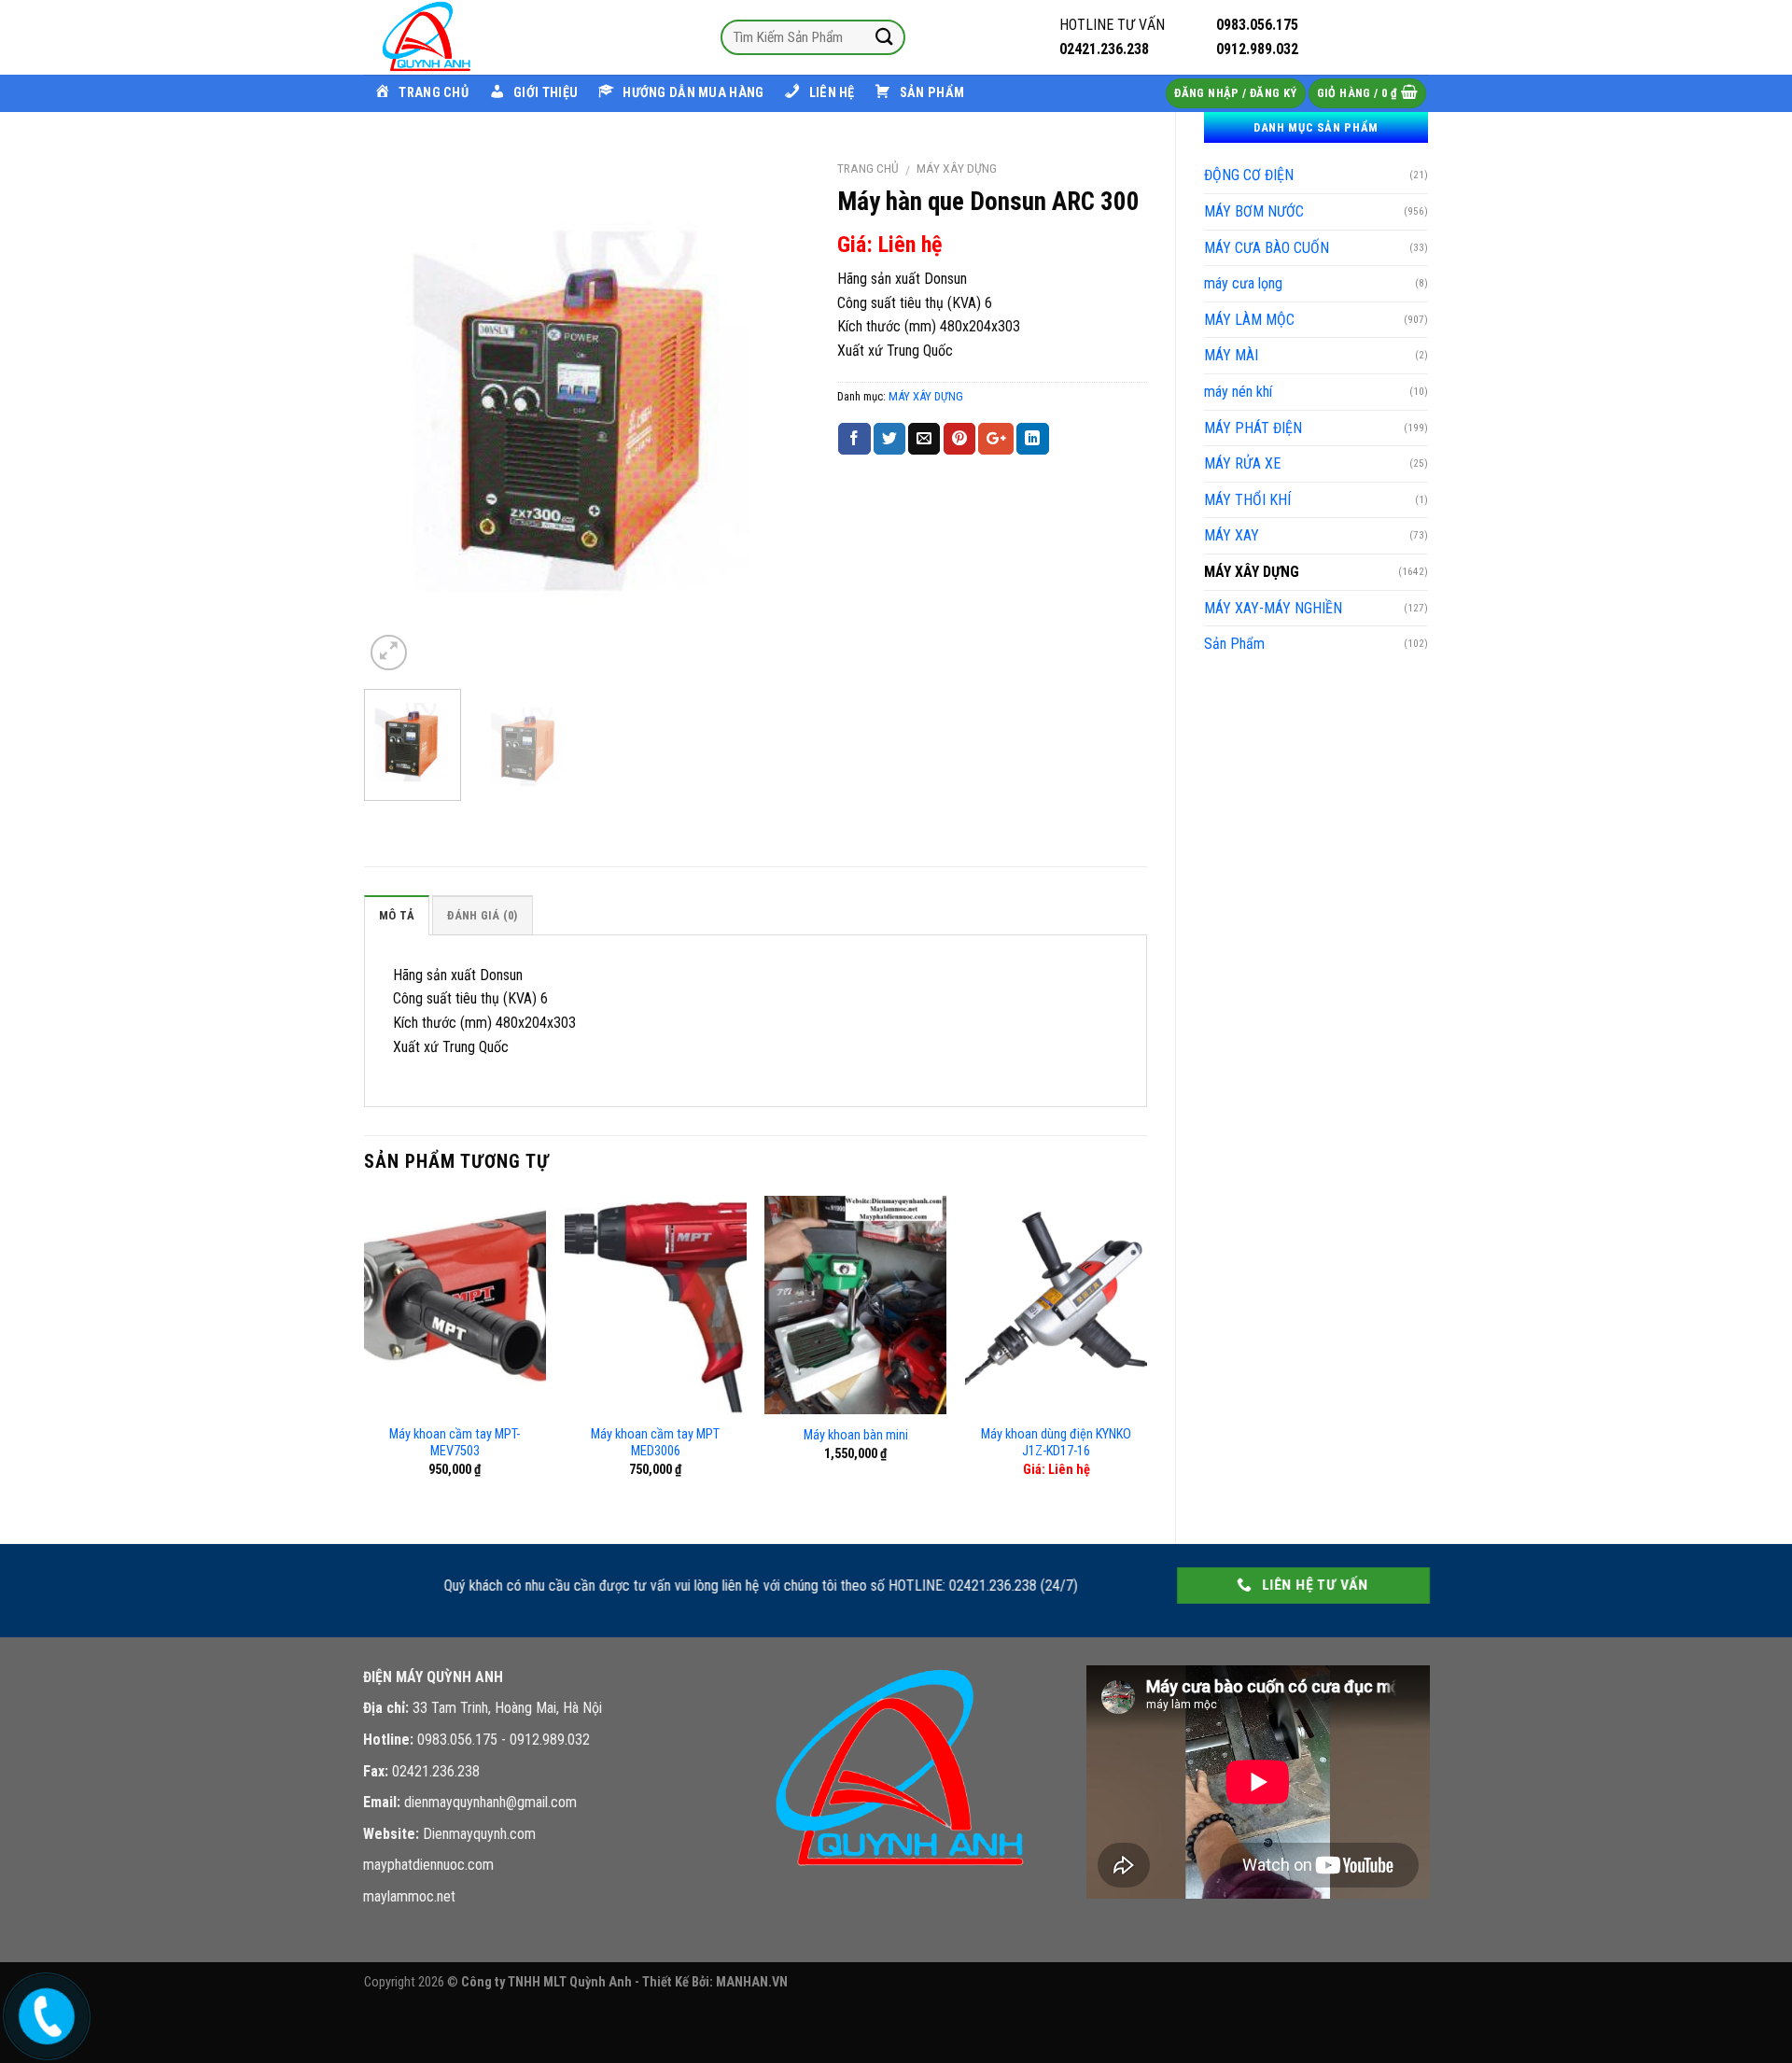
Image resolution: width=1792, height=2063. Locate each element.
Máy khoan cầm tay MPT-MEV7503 (455, 1443)
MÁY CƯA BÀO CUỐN (1267, 248)
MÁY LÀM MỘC (1249, 320)
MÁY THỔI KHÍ (1247, 500)
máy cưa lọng (1243, 283)
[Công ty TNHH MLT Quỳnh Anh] (457, 37)
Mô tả (397, 915)
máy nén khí (1238, 392)
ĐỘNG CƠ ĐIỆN (1249, 175)
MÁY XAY (1232, 535)
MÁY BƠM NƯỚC (1254, 211)
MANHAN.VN (752, 1982)
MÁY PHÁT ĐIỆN (1253, 428)
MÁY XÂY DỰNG (1252, 572)
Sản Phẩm (1234, 644)
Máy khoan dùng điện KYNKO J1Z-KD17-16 (1056, 1443)
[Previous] (397, 412)
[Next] (777, 412)
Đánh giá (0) (482, 915)
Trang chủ (868, 168)
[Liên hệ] (44, 2012)
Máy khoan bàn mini (856, 1435)
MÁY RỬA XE (1242, 463)
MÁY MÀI (1231, 355)
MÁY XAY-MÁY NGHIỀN (1273, 608)
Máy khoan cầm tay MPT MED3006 (655, 1443)
